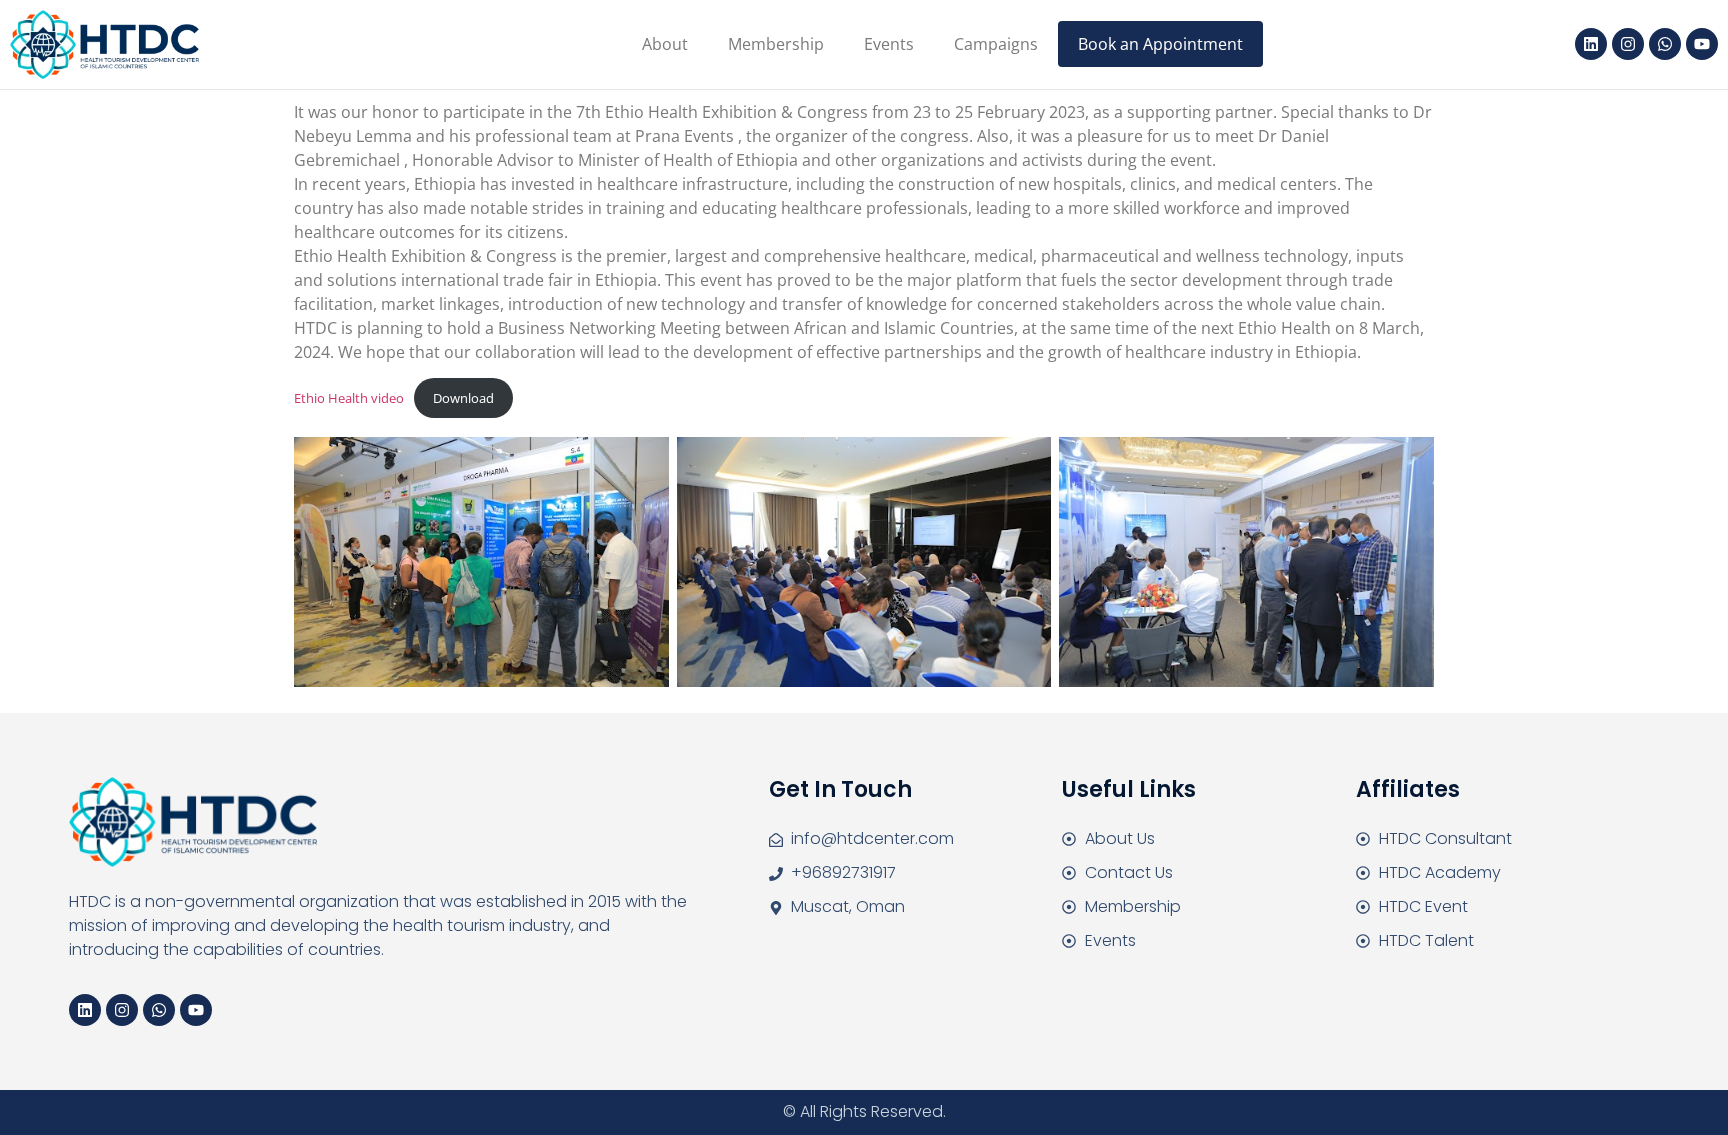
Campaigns (996, 44)
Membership (776, 44)
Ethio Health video (349, 398)
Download (463, 398)
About (665, 44)
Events (889, 44)
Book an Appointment (1160, 44)
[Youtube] (1702, 44)
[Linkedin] (1591, 44)
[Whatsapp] (1665, 44)
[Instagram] (1628, 44)
